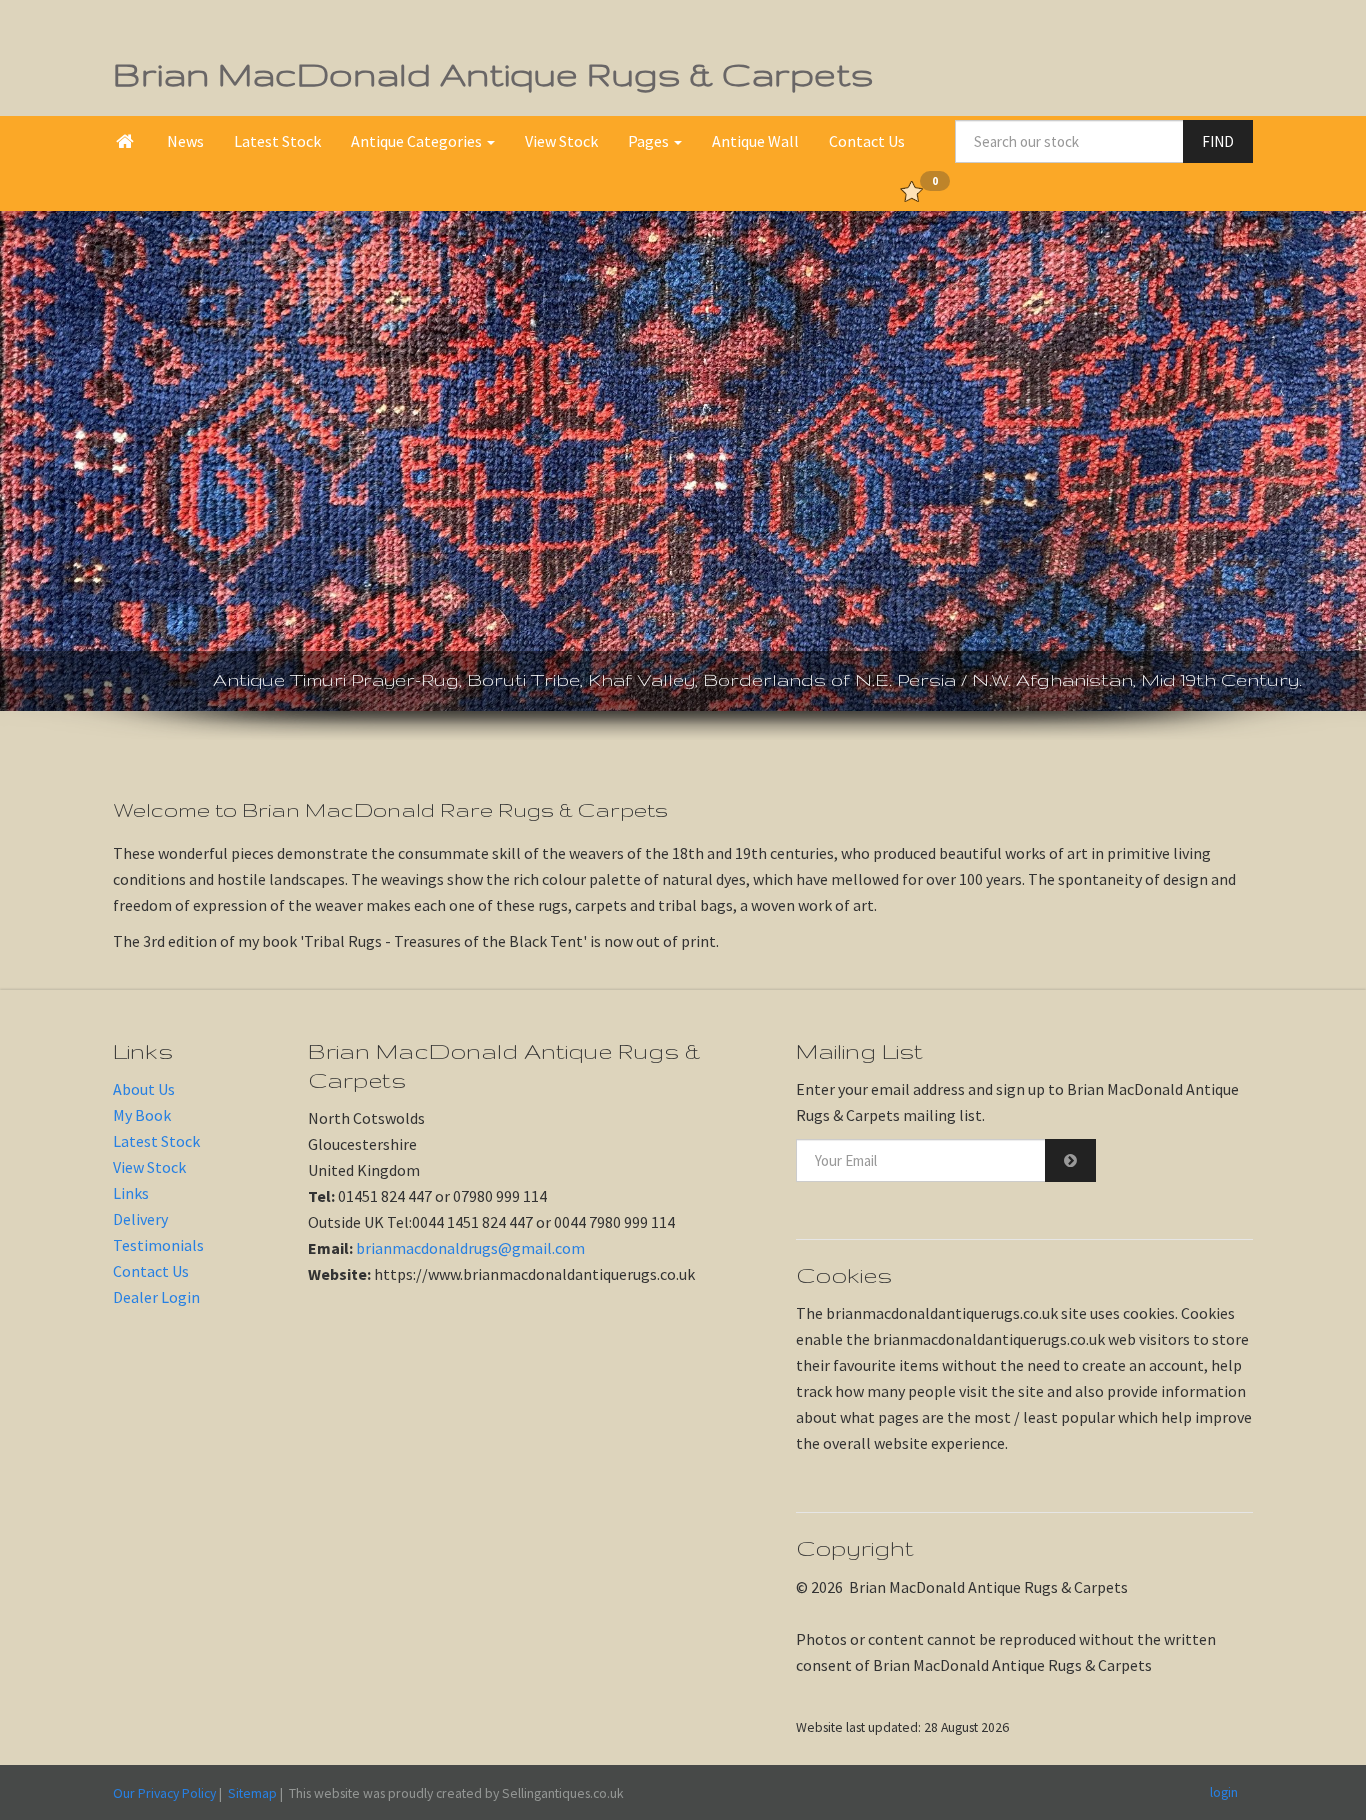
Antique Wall (755, 141)
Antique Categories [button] (418, 141)
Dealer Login (156, 1297)
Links (131, 1193)
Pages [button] (650, 141)
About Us (144, 1089)
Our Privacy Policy (164, 1793)
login (1224, 1792)
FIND (1218, 141)
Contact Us (867, 141)
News (185, 141)
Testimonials (158, 1245)
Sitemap (252, 1793)
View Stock (561, 141)
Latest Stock (277, 141)
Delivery (140, 1219)
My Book (142, 1115)
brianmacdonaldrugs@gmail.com (470, 1248)
